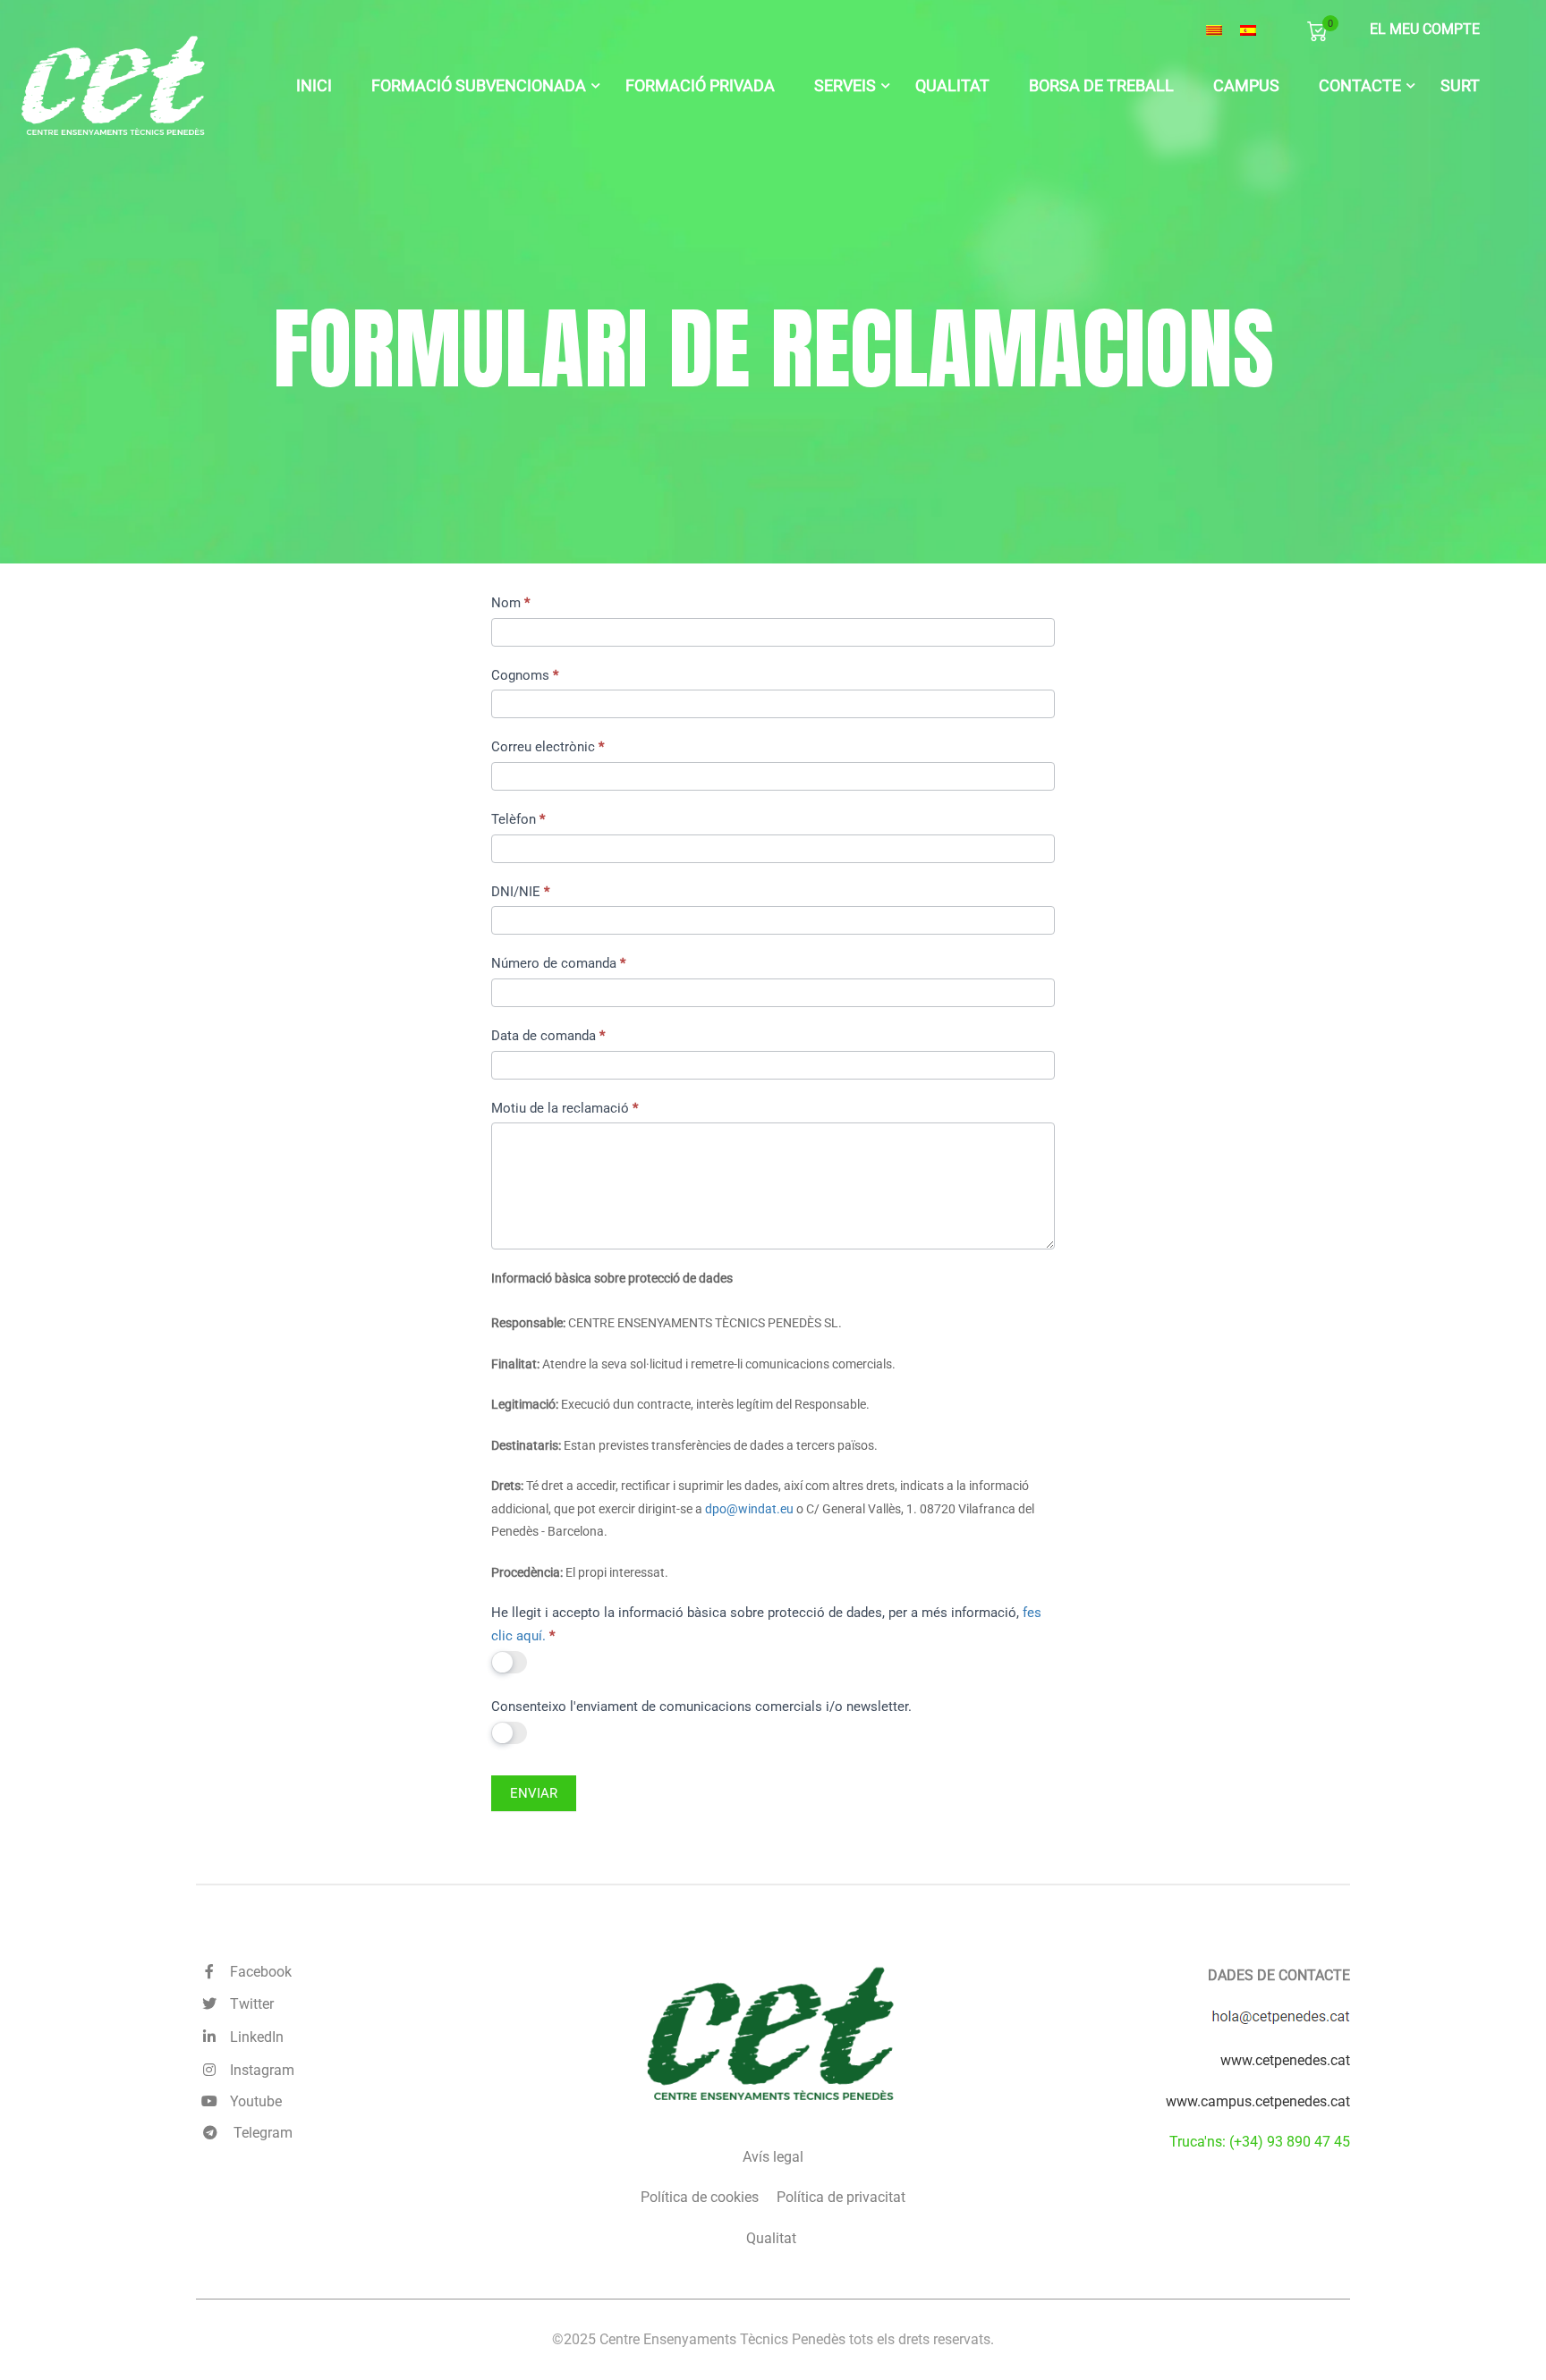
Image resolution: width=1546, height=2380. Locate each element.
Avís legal (773, 2157)
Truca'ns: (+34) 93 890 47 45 (1260, 2142)
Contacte (1360, 85)
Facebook (257, 1972)
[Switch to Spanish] (1248, 30)
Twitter (248, 2004)
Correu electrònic (548, 747)
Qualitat (952, 85)
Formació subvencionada (479, 85)
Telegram (261, 2133)
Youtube (252, 2101)
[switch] (509, 1662)
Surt (1460, 85)
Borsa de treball (1101, 85)
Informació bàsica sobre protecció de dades (612, 1278)
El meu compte (1425, 29)
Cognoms (525, 675)
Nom (510, 603)
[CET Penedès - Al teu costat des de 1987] (115, 86)
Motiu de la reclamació (565, 1108)
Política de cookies (700, 2197)
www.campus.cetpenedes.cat (1258, 2101)
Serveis (845, 85)
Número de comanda (558, 963)
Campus (1246, 85)
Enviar (534, 1793)
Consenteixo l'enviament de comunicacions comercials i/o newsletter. (701, 1707)
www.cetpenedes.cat (1285, 2060)
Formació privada (700, 85)
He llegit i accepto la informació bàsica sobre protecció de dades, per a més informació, (766, 1624)
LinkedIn (253, 2037)
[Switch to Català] (1214, 30)
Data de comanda (548, 1036)
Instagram (259, 2070)
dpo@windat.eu (749, 1509)
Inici (314, 85)
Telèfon (518, 819)
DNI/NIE (520, 892)
